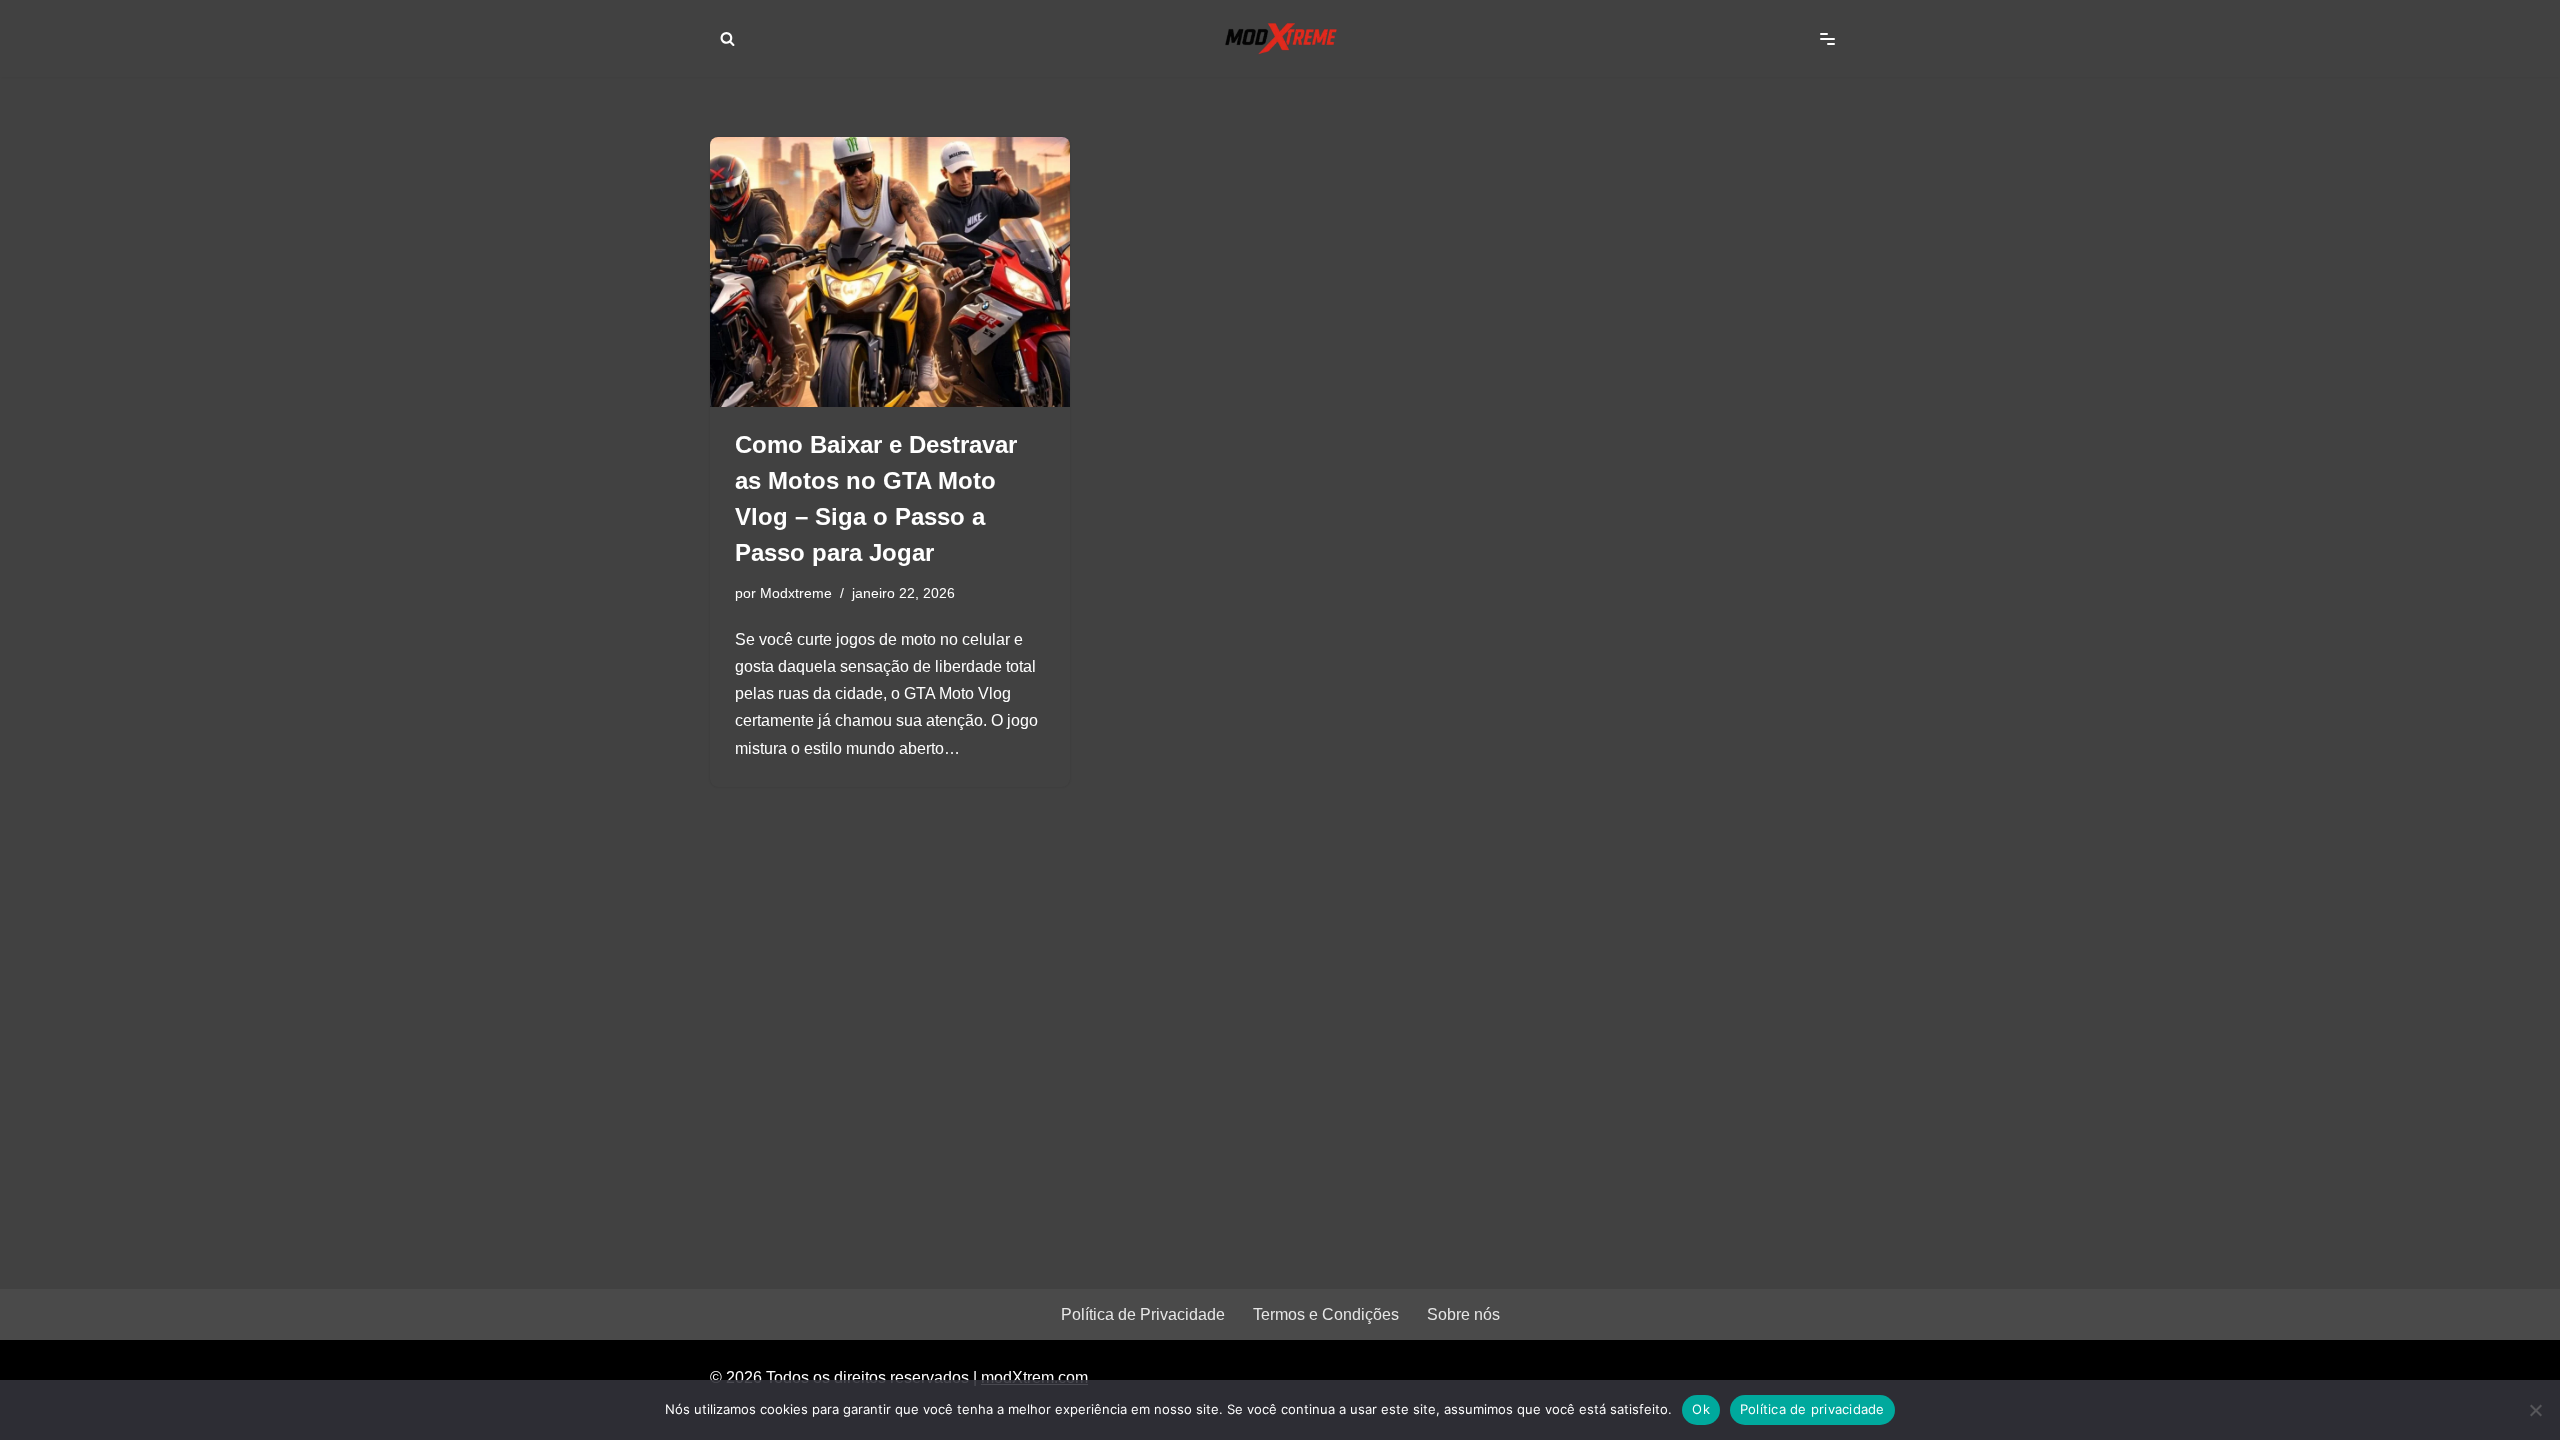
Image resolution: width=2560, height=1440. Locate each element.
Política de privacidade (1812, 1409)
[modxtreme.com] (1280, 38)
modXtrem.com (1034, 1377)
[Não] (2535, 1410)
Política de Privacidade (1143, 1314)
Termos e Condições (1326, 1314)
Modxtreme (796, 593)
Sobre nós (1463, 1314)
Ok (1701, 1409)
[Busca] (727, 38)
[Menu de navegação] (1827, 39)
